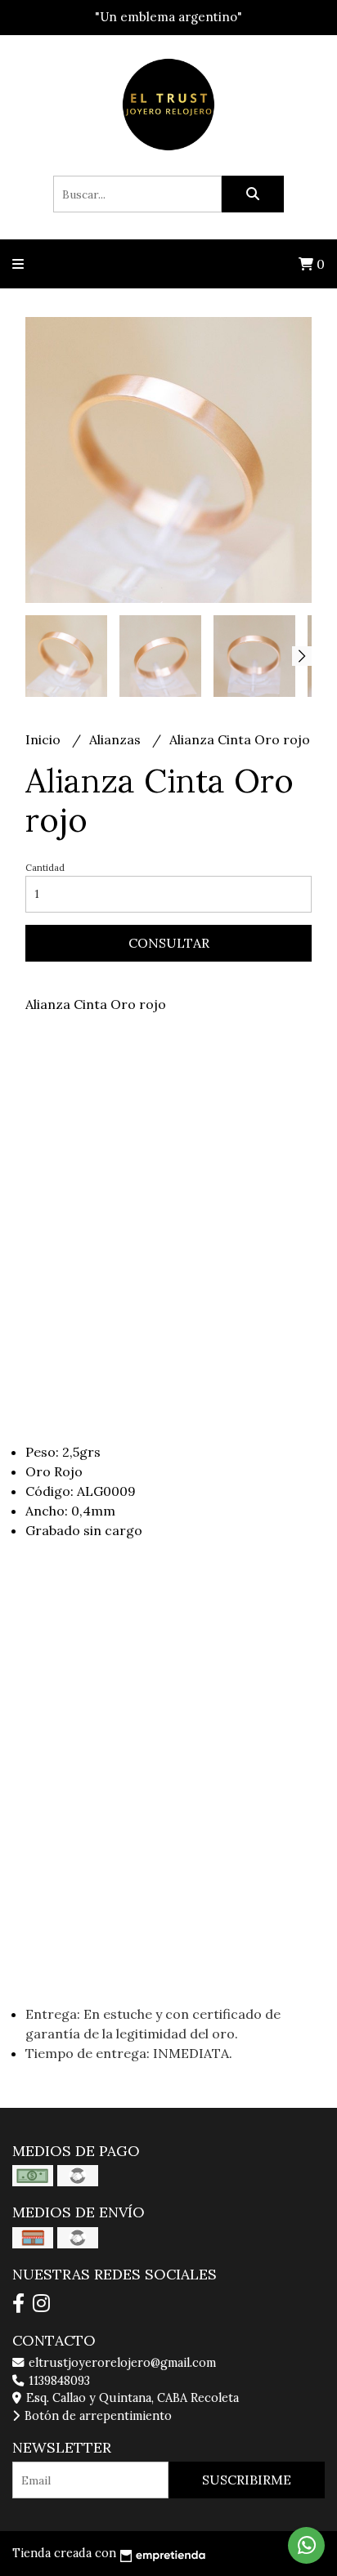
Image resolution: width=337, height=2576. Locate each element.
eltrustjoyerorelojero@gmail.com (121, 2363)
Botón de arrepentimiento (97, 2416)
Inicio (45, 739)
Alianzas (117, 739)
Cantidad (45, 868)
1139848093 (58, 2381)
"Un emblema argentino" (168, 17)
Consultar (169, 943)
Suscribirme (247, 2480)
